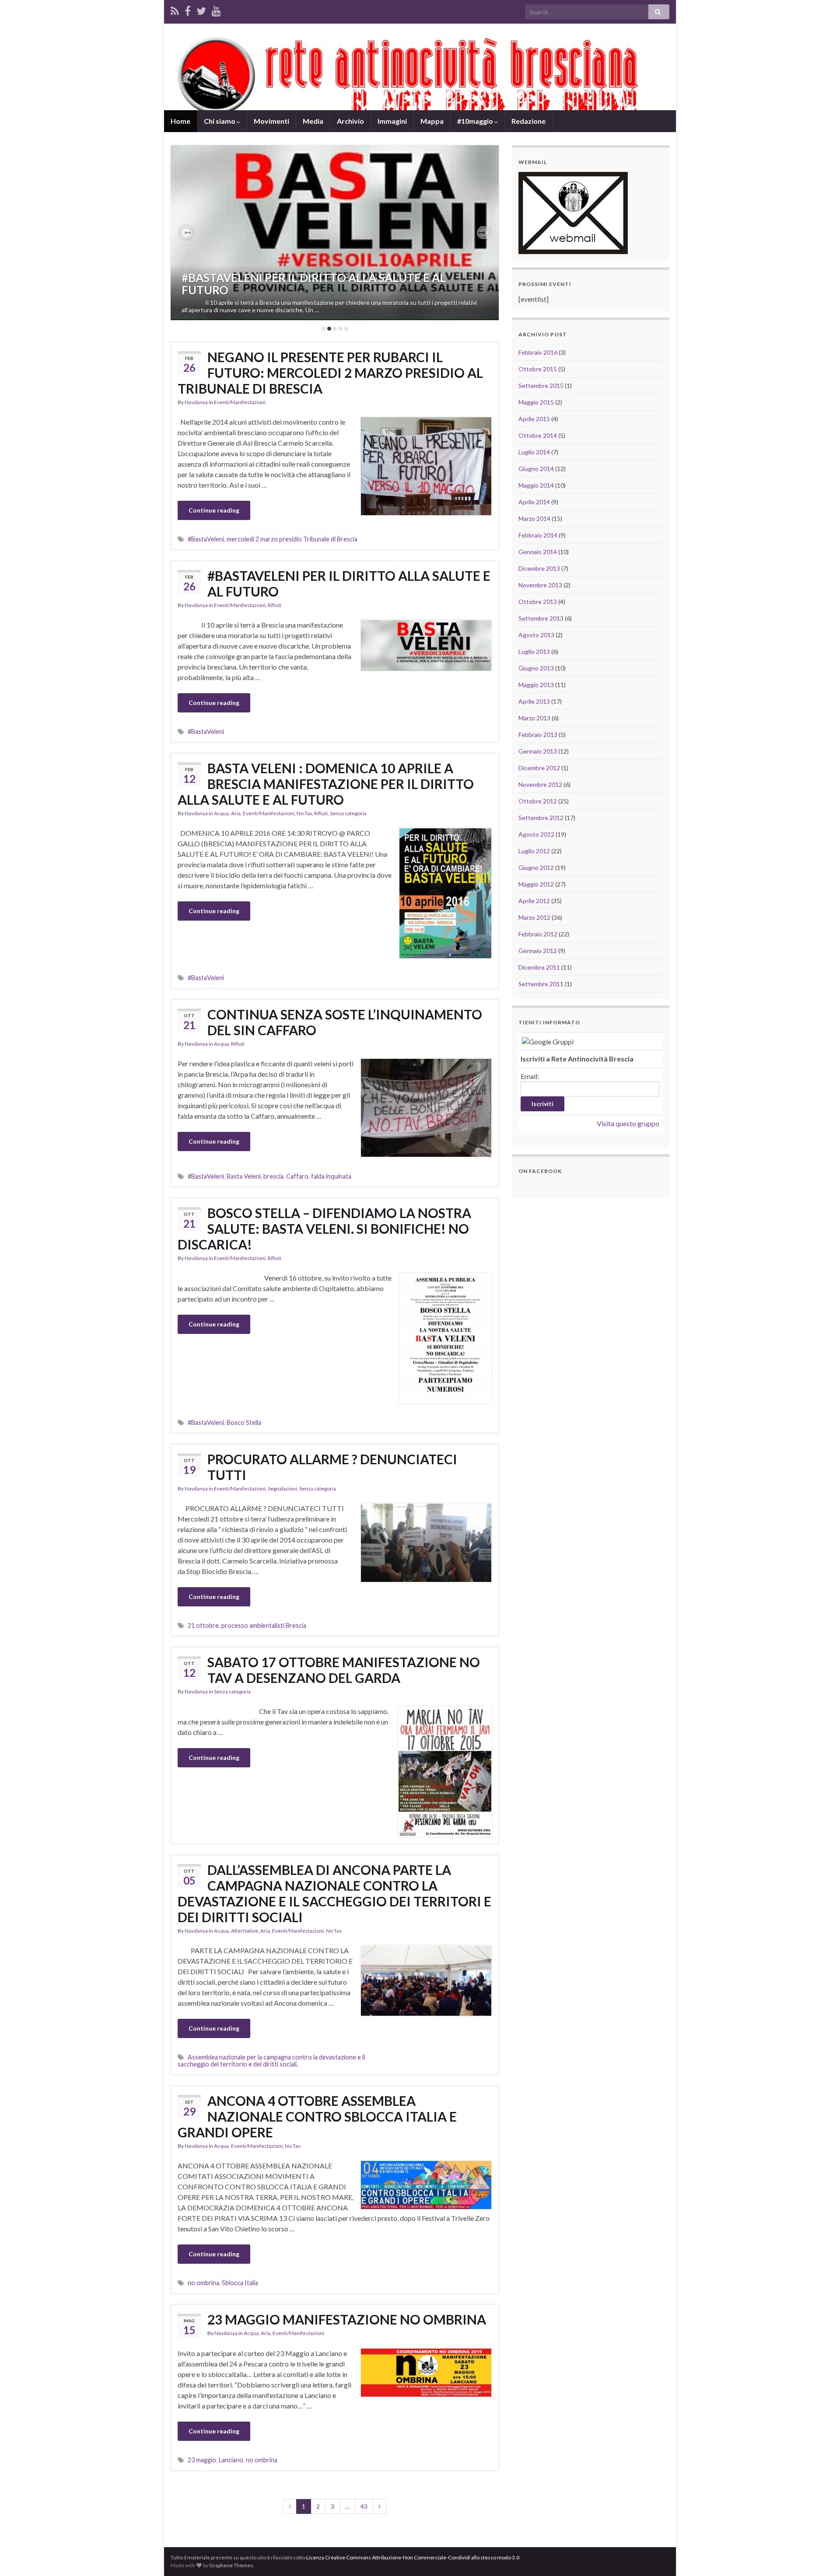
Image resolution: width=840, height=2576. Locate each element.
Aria (236, 813)
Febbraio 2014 (538, 535)
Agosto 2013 (536, 635)
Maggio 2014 (536, 485)
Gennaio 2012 (538, 951)
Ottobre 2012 (538, 801)
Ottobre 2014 (538, 435)
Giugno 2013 (536, 668)
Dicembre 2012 (539, 768)
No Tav (304, 813)
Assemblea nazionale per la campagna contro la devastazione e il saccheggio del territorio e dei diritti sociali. (271, 2061)
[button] (186, 233)
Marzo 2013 (534, 718)
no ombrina (203, 2283)
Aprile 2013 (534, 701)
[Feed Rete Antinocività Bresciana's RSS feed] (175, 9)
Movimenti (271, 121)
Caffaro (297, 1176)
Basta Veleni (244, 1176)
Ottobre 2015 (538, 369)
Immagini (392, 121)
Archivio (350, 121)
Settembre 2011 (541, 984)
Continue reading (214, 510)
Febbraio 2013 (538, 735)
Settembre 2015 (541, 386)
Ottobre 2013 (538, 602)
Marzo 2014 (534, 518)
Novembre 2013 (540, 585)
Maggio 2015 (536, 402)
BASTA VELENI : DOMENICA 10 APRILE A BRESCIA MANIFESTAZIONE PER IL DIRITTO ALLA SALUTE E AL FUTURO (326, 784)
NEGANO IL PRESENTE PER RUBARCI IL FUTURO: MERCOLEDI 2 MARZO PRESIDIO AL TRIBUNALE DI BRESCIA (330, 373)
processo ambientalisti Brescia (264, 1625)
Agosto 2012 (536, 834)
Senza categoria (348, 813)
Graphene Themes (231, 2565)
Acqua (221, 813)
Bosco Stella (244, 1422)
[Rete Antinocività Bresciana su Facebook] (188, 9)
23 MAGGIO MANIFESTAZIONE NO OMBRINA (347, 2319)
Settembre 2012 (541, 818)
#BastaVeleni (206, 539)
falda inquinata (331, 1176)
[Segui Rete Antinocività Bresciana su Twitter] (201, 9)
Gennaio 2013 (538, 751)
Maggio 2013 (536, 685)
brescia (273, 1176)
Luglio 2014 (534, 452)
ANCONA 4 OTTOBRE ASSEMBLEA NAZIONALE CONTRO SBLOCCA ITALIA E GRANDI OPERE (317, 2116)
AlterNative (245, 1931)
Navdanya (196, 402)
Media (313, 121)
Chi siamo (220, 121)
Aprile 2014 (534, 502)
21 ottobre (203, 1625)
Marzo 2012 (534, 917)
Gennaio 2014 (538, 552)
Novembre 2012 (540, 784)
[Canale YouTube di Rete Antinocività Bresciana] (216, 9)
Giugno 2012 (536, 867)
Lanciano (231, 2460)
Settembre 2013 (541, 618)
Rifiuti (275, 605)
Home (180, 121)
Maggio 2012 (536, 884)
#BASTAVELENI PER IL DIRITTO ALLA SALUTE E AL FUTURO (314, 284)
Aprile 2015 (534, 419)
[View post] (335, 233)
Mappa (432, 121)
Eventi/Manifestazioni (240, 402)
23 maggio (202, 2460)
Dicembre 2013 (539, 568)
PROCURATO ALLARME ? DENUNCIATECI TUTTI (332, 1467)
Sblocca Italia (240, 2283)
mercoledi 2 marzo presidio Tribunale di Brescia (292, 539)
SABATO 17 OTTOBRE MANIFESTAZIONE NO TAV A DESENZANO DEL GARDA (344, 1670)
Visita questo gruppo (628, 1123)
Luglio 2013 (534, 651)
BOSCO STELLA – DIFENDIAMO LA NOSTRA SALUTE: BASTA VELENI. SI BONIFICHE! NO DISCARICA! (324, 1229)
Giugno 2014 (536, 469)
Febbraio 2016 (538, 352)
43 (364, 2506)
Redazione (528, 121)
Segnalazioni (282, 1489)
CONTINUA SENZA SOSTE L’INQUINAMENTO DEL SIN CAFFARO (345, 1022)
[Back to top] (820, 2556)
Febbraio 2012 (538, 934)
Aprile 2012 (534, 901)
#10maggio (476, 121)
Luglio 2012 (534, 851)
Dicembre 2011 (539, 967)
